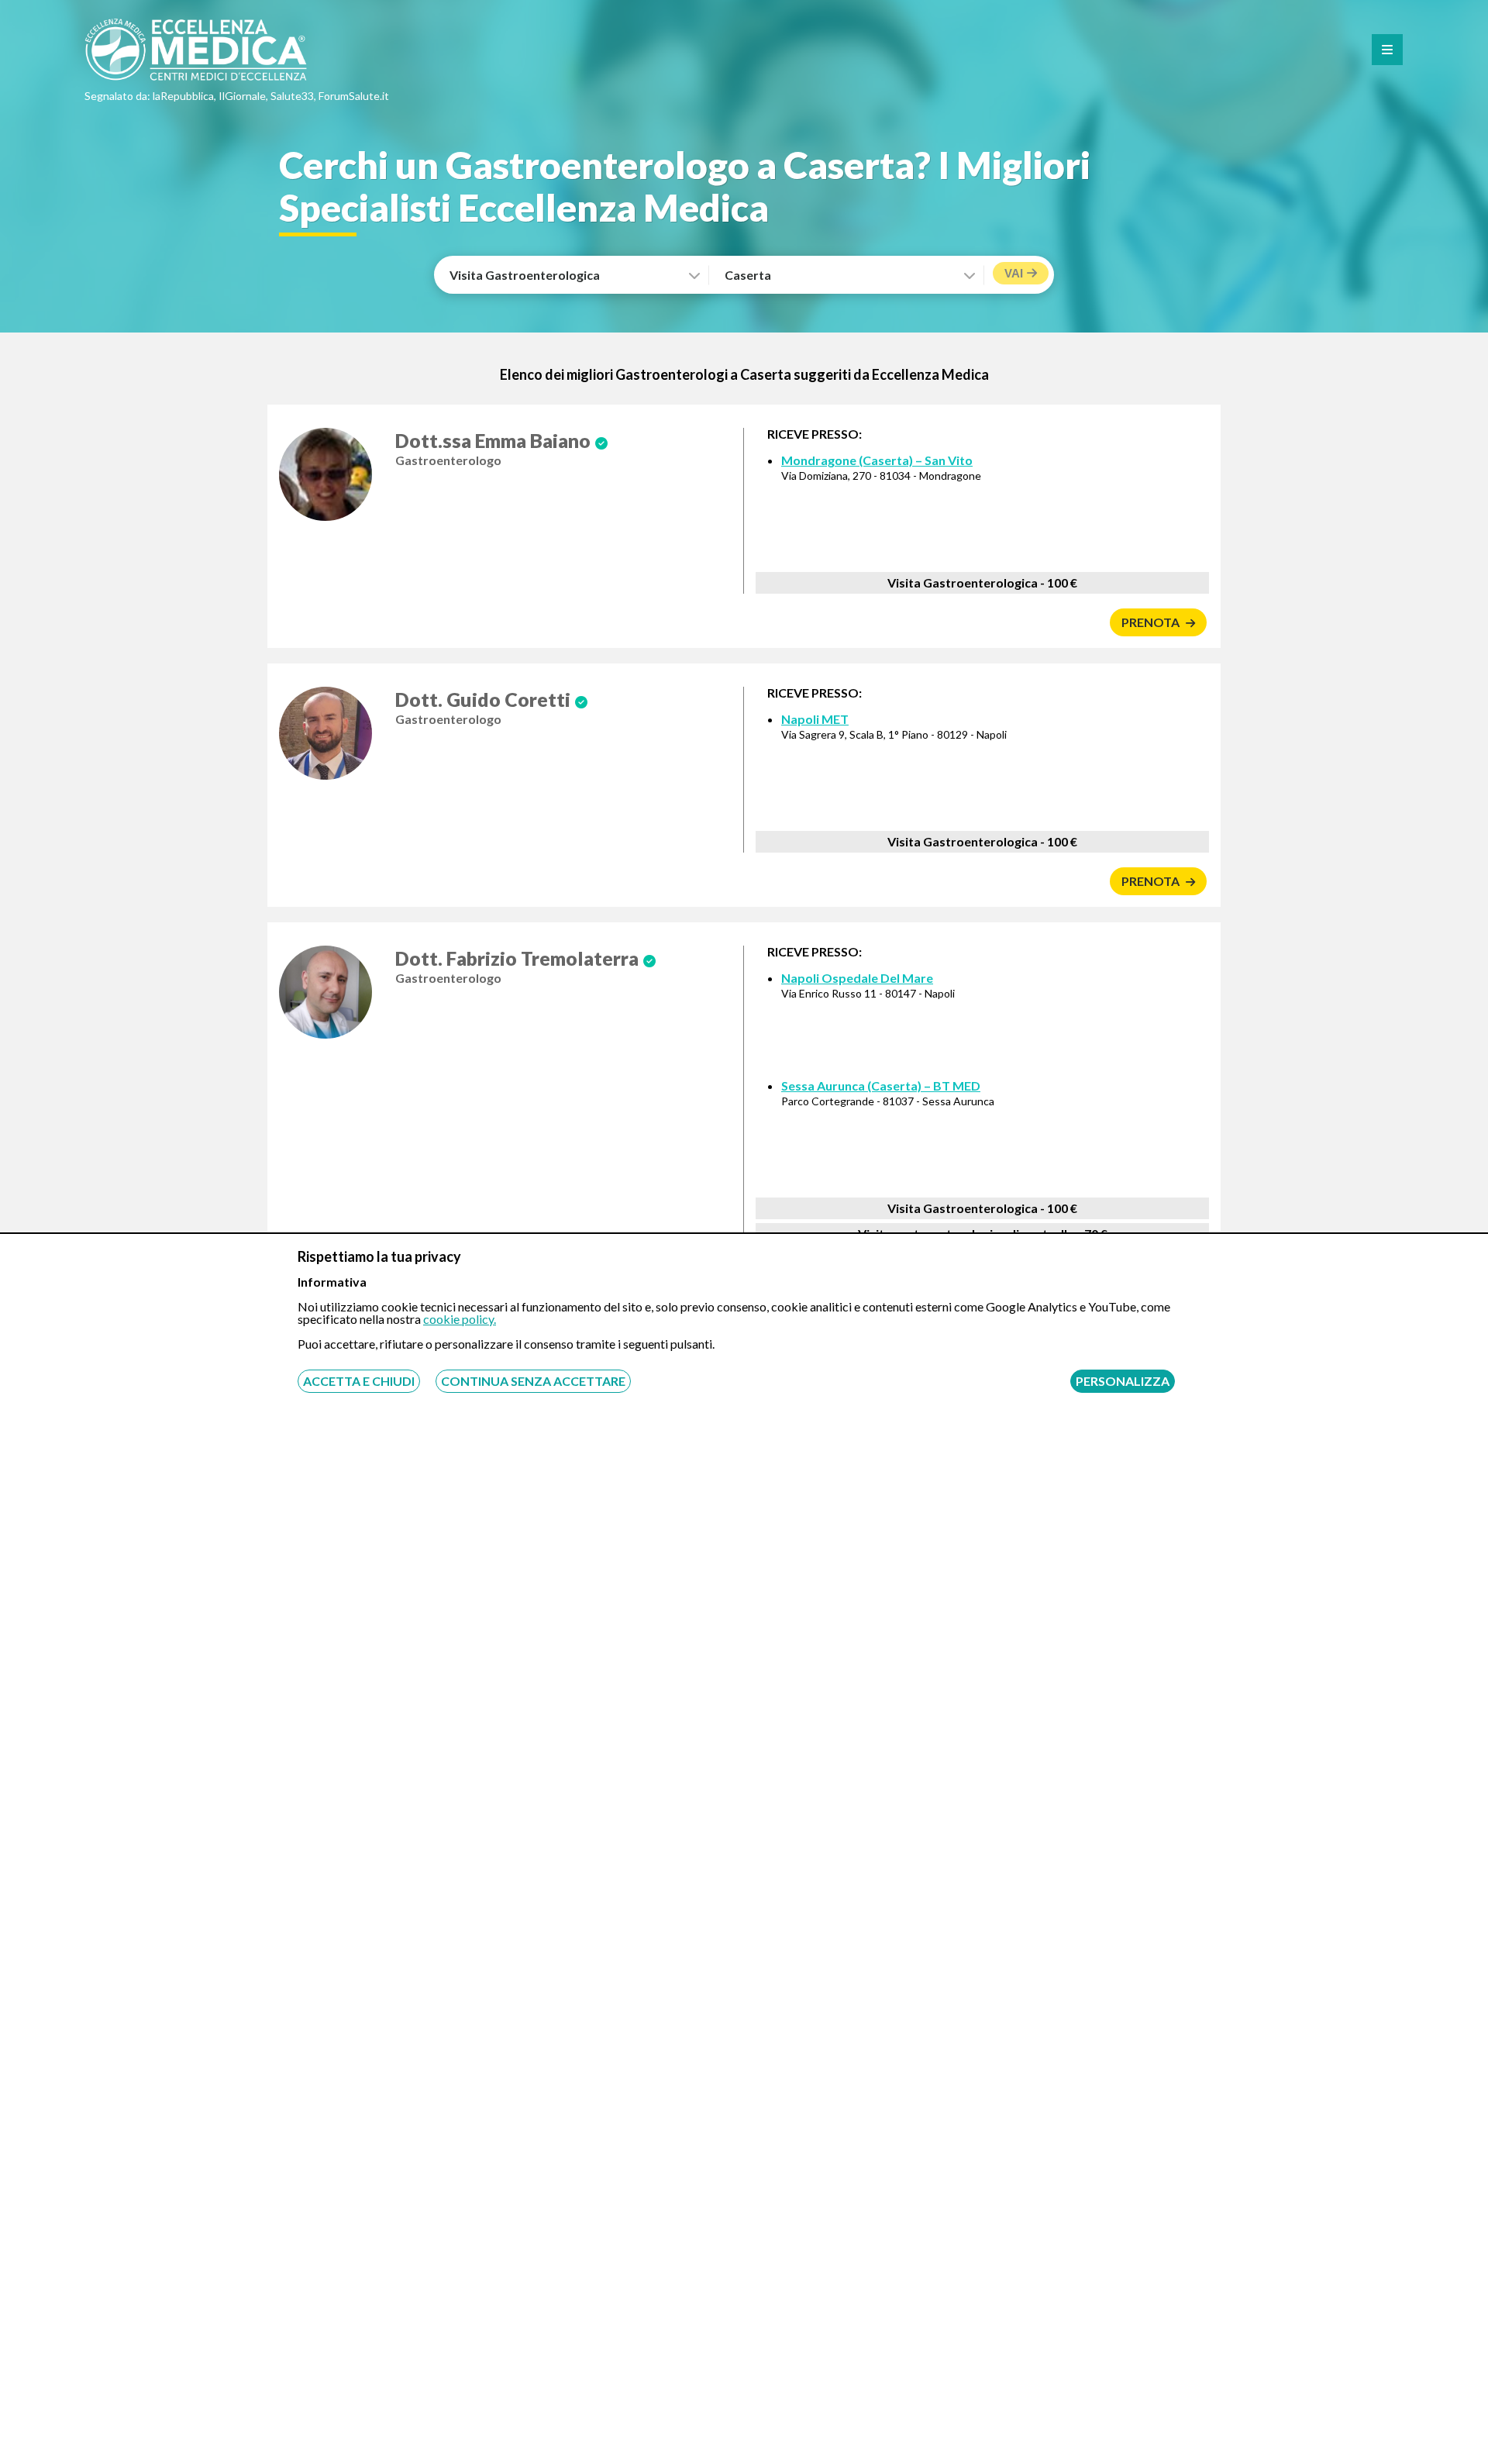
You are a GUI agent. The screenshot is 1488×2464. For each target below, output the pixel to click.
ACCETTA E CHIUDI (359, 1381)
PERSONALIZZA (1123, 1381)
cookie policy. (460, 1319)
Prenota (1152, 622)
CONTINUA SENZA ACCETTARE (533, 1381)
